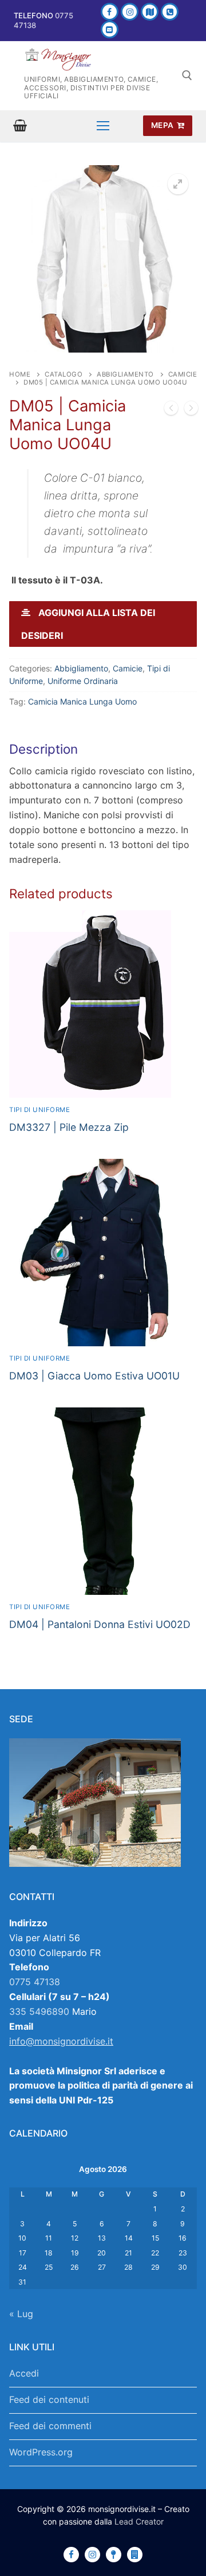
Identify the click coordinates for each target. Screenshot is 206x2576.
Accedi (24, 2373)
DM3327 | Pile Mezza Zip (69, 1127)
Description (43, 749)
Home (20, 374)
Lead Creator (139, 2521)
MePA (163, 125)
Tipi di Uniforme (39, 1110)
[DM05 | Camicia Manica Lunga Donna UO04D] (191, 410)
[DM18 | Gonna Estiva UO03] (171, 410)
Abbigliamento (125, 374)
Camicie (128, 668)
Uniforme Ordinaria (83, 681)
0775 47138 (35, 1982)
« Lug (21, 2314)
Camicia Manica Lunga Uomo (82, 701)
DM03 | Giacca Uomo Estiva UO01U (94, 1376)
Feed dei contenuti (49, 2399)
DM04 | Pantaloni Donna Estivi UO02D (100, 1624)
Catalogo (64, 374)
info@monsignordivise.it (61, 2041)
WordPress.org (41, 2452)
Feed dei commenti (50, 2426)
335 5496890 (39, 2011)
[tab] (103, 804)
